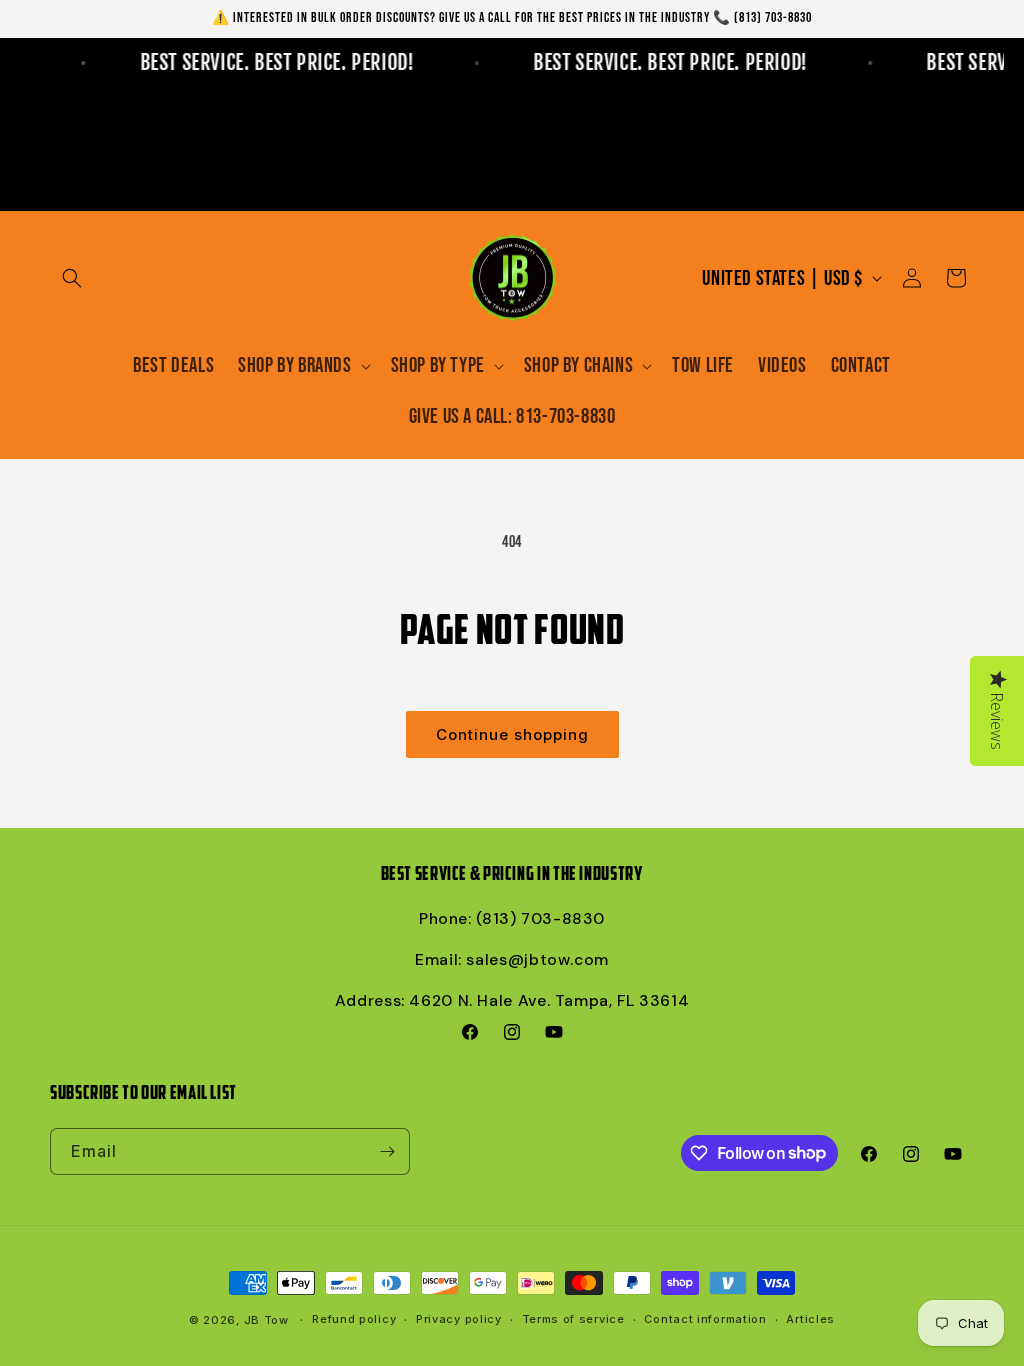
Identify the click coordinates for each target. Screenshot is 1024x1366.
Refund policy (354, 1319)
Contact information (705, 1319)
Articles (810, 1319)
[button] (72, 278)
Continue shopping (512, 734)
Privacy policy (459, 1319)
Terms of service (573, 1319)
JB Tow (266, 1320)
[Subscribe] (387, 1151)
